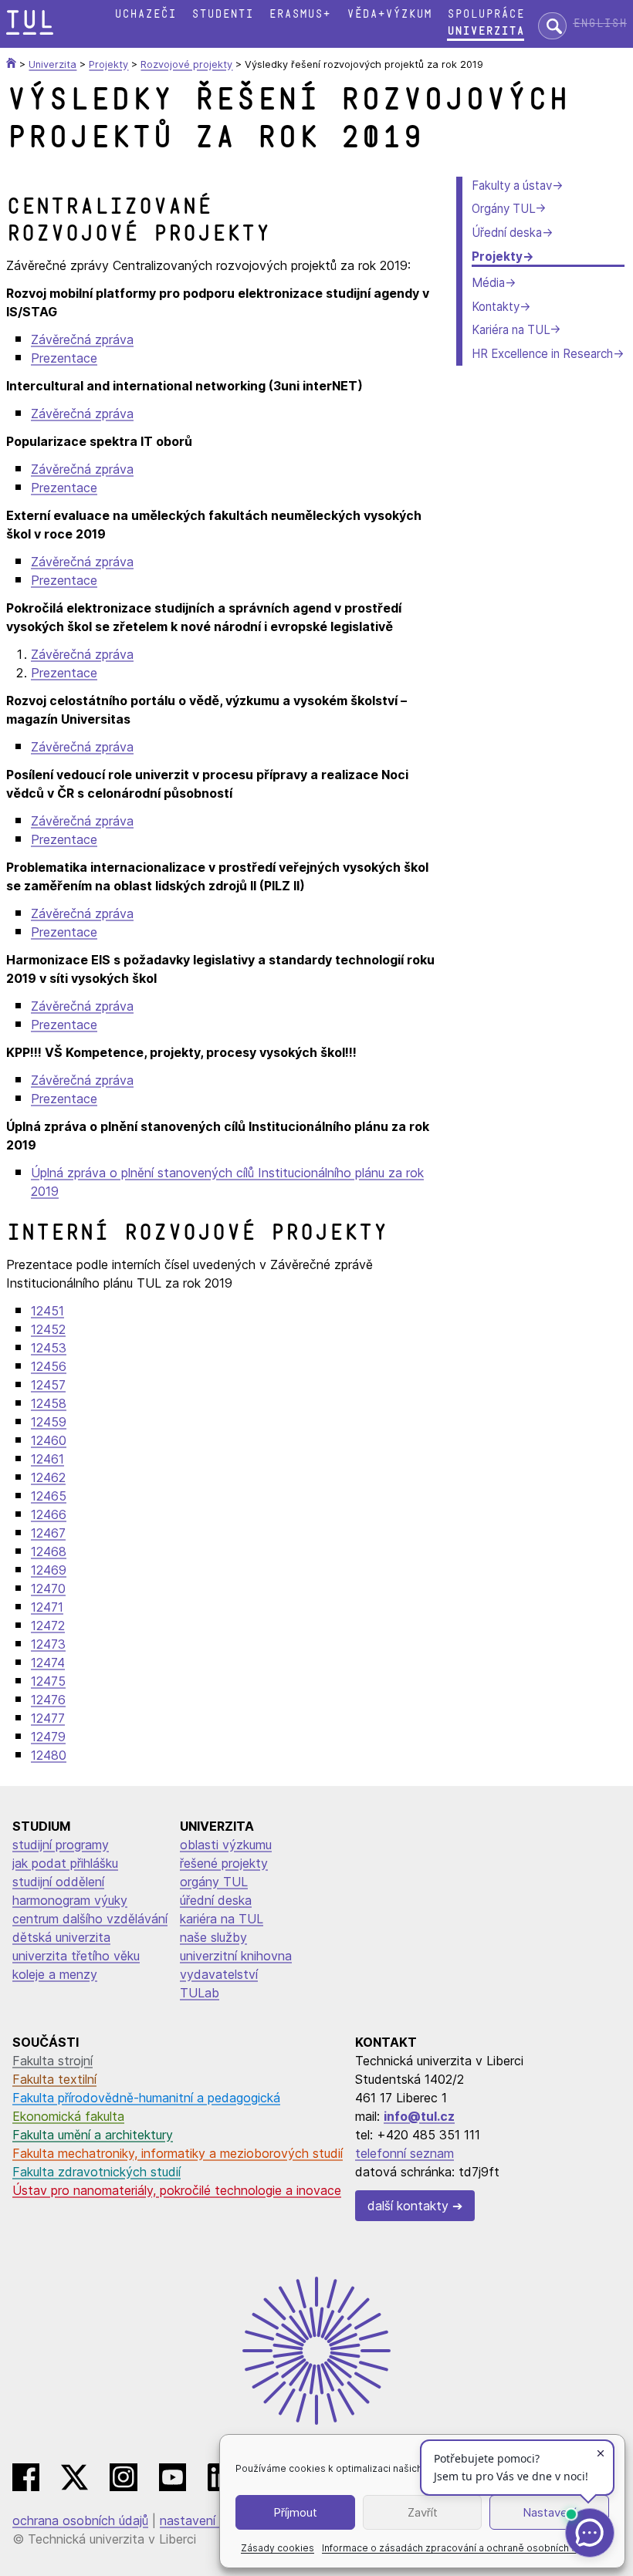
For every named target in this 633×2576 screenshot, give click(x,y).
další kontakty (408, 2206)
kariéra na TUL (222, 1919)
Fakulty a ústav (512, 186)
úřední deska (216, 1900)
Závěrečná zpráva (82, 339)
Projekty (497, 257)
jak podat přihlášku (65, 1863)
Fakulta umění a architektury (93, 2135)
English (600, 24)
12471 (47, 1607)
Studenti (222, 14)
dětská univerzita (61, 1937)
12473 (48, 1644)
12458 (49, 1403)
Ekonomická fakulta (68, 2116)
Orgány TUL (503, 209)
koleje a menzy (55, 1974)
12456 (49, 1366)
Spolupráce (486, 14)
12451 (47, 1311)
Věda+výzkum (389, 14)
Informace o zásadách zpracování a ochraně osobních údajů (459, 2548)
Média (488, 283)
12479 (48, 1737)
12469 (49, 1570)
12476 (48, 1700)
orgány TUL (214, 1882)
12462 (48, 1477)
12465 (49, 1496)
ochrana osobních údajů (80, 2520)
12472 (48, 1626)
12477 (48, 1718)
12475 (48, 1681)
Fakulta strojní (52, 2061)
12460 (49, 1440)
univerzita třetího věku (76, 1956)
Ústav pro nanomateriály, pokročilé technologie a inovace (177, 2190)
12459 (49, 1422)
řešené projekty (224, 1863)
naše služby (213, 1937)
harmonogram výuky (70, 1900)
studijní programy (61, 1845)
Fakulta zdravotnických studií (96, 2172)
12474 (48, 1663)
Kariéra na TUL (511, 330)
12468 (49, 1551)
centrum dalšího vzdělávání (90, 1919)
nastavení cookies (212, 2520)
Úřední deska (507, 233)
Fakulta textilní (54, 2079)
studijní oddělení (58, 1882)
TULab (200, 1993)
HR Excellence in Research (542, 354)
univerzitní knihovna (236, 1956)
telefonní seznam (405, 2153)
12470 (48, 1588)
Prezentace (64, 358)
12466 (49, 1514)
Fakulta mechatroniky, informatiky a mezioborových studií (178, 2153)
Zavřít (423, 2512)
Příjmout (295, 2512)
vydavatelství (219, 1974)
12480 (49, 1755)
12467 (48, 1533)
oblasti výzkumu (226, 1845)
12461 (47, 1459)
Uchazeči (145, 14)
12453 (49, 1348)
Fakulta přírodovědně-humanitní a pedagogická (146, 2098)
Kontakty (496, 307)
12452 (48, 1329)
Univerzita (486, 31)
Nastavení (549, 2512)
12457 (48, 1385)
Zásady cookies (278, 2548)
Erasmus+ (300, 14)
